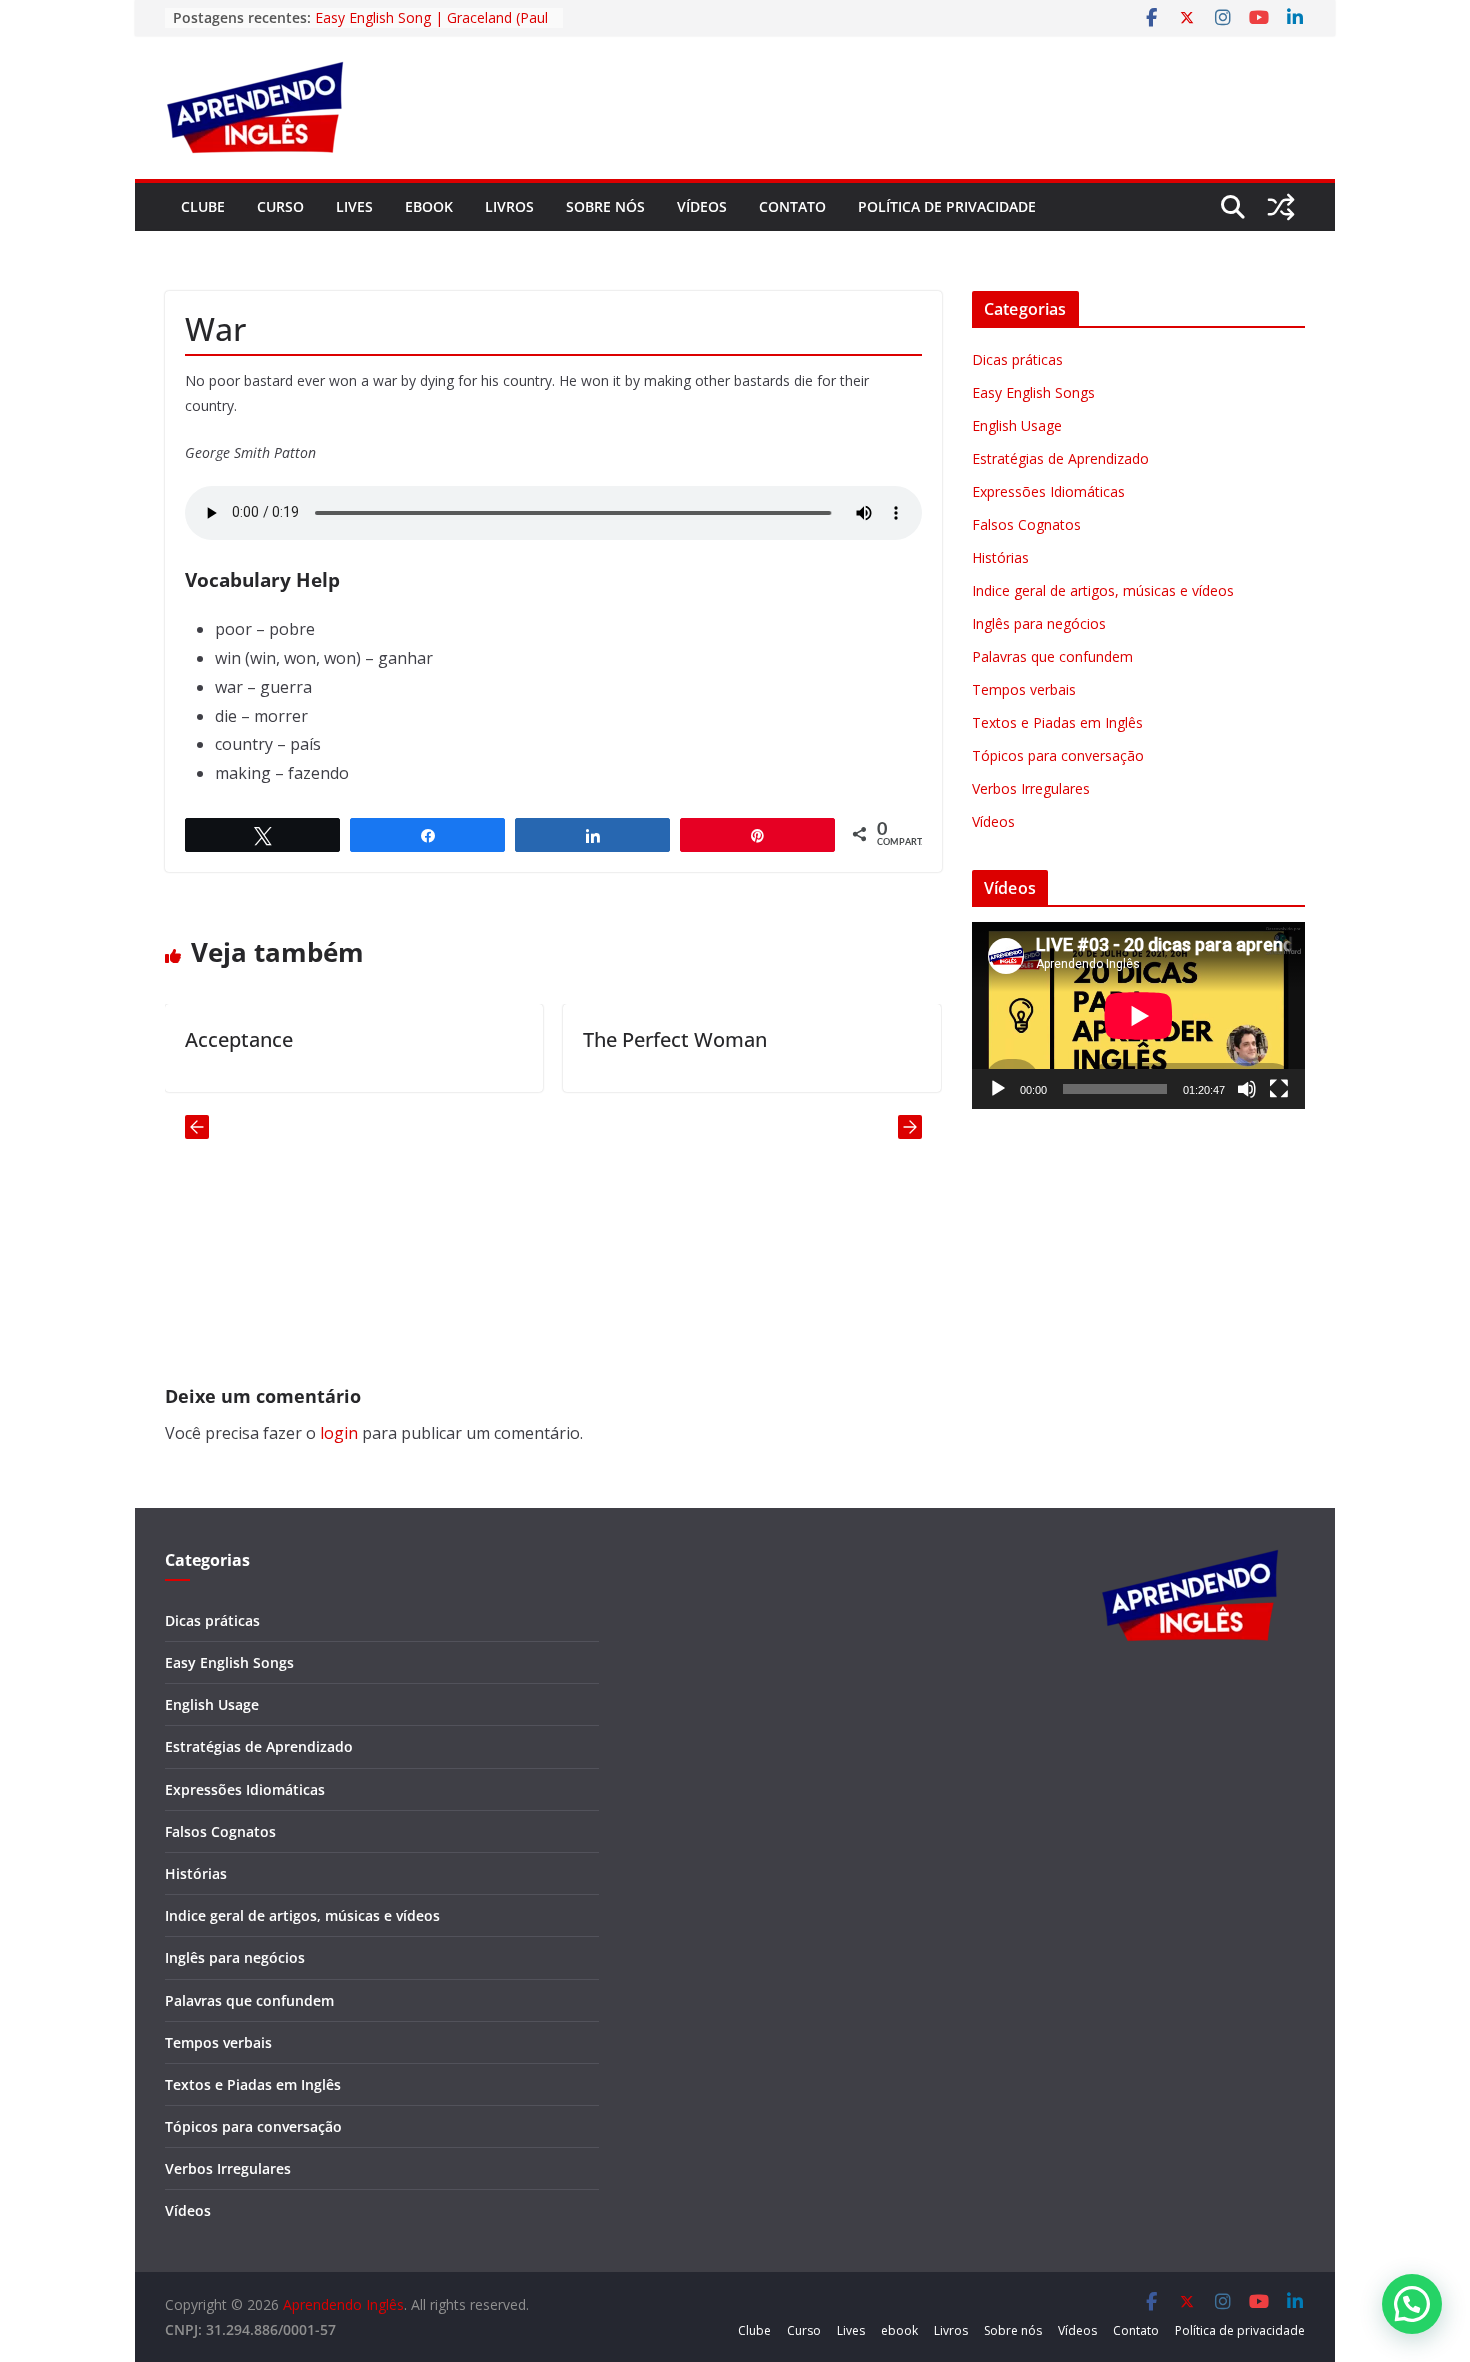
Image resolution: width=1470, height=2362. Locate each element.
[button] (1412, 2304)
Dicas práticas (1017, 359)
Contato (792, 206)
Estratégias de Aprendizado (1060, 458)
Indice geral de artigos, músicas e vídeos (1103, 590)
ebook (429, 206)
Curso (280, 206)
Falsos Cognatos (1026, 524)
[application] (1138, 1015)
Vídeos (702, 206)
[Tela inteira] (1279, 1089)
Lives (354, 206)
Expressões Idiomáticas (1048, 491)
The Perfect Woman (626, 1039)
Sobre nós (605, 206)
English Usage (1017, 425)
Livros (509, 206)
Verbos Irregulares (1031, 788)
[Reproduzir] (998, 1089)
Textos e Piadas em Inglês (1057, 722)
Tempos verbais (1024, 689)
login (339, 1433)
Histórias (1000, 557)
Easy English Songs (1033, 392)
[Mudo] (1247, 1089)
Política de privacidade (947, 206)
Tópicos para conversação (1058, 755)
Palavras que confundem (1052, 656)
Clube (203, 206)
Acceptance (190, 1039)
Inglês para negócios (1039, 623)
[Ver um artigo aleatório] (1281, 207)
